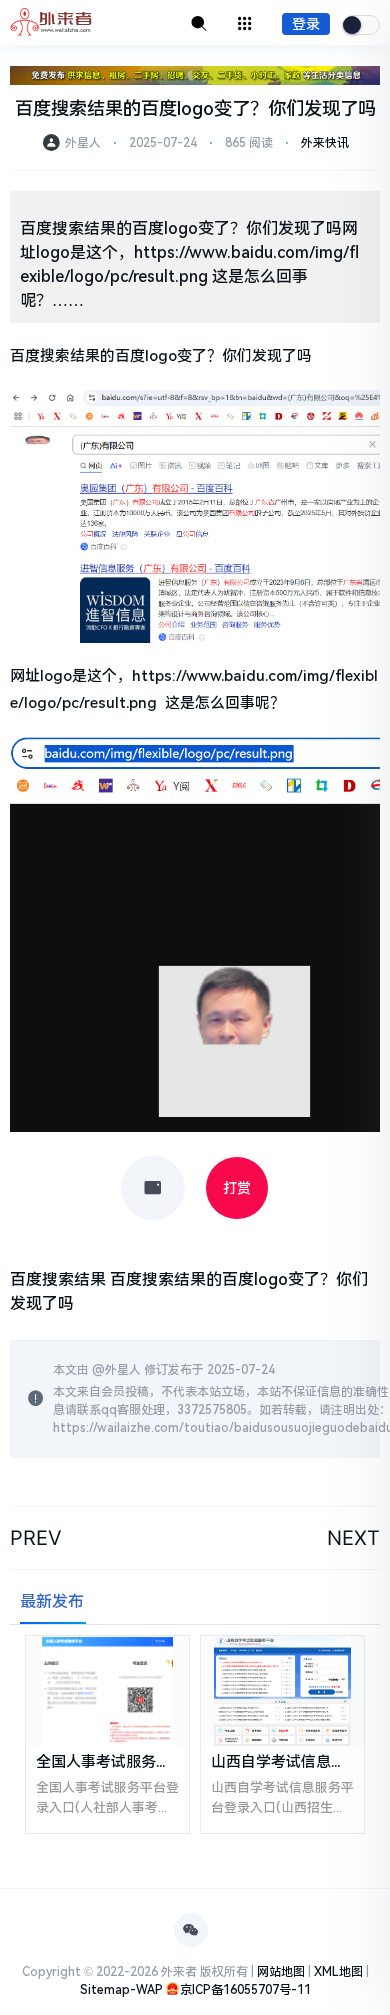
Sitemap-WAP (121, 1990)
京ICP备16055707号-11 (245, 1990)
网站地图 (281, 1972)
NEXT (353, 1538)
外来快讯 (325, 143)
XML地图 (338, 1972)
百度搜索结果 (58, 1279)
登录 (306, 24)
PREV (36, 1538)
